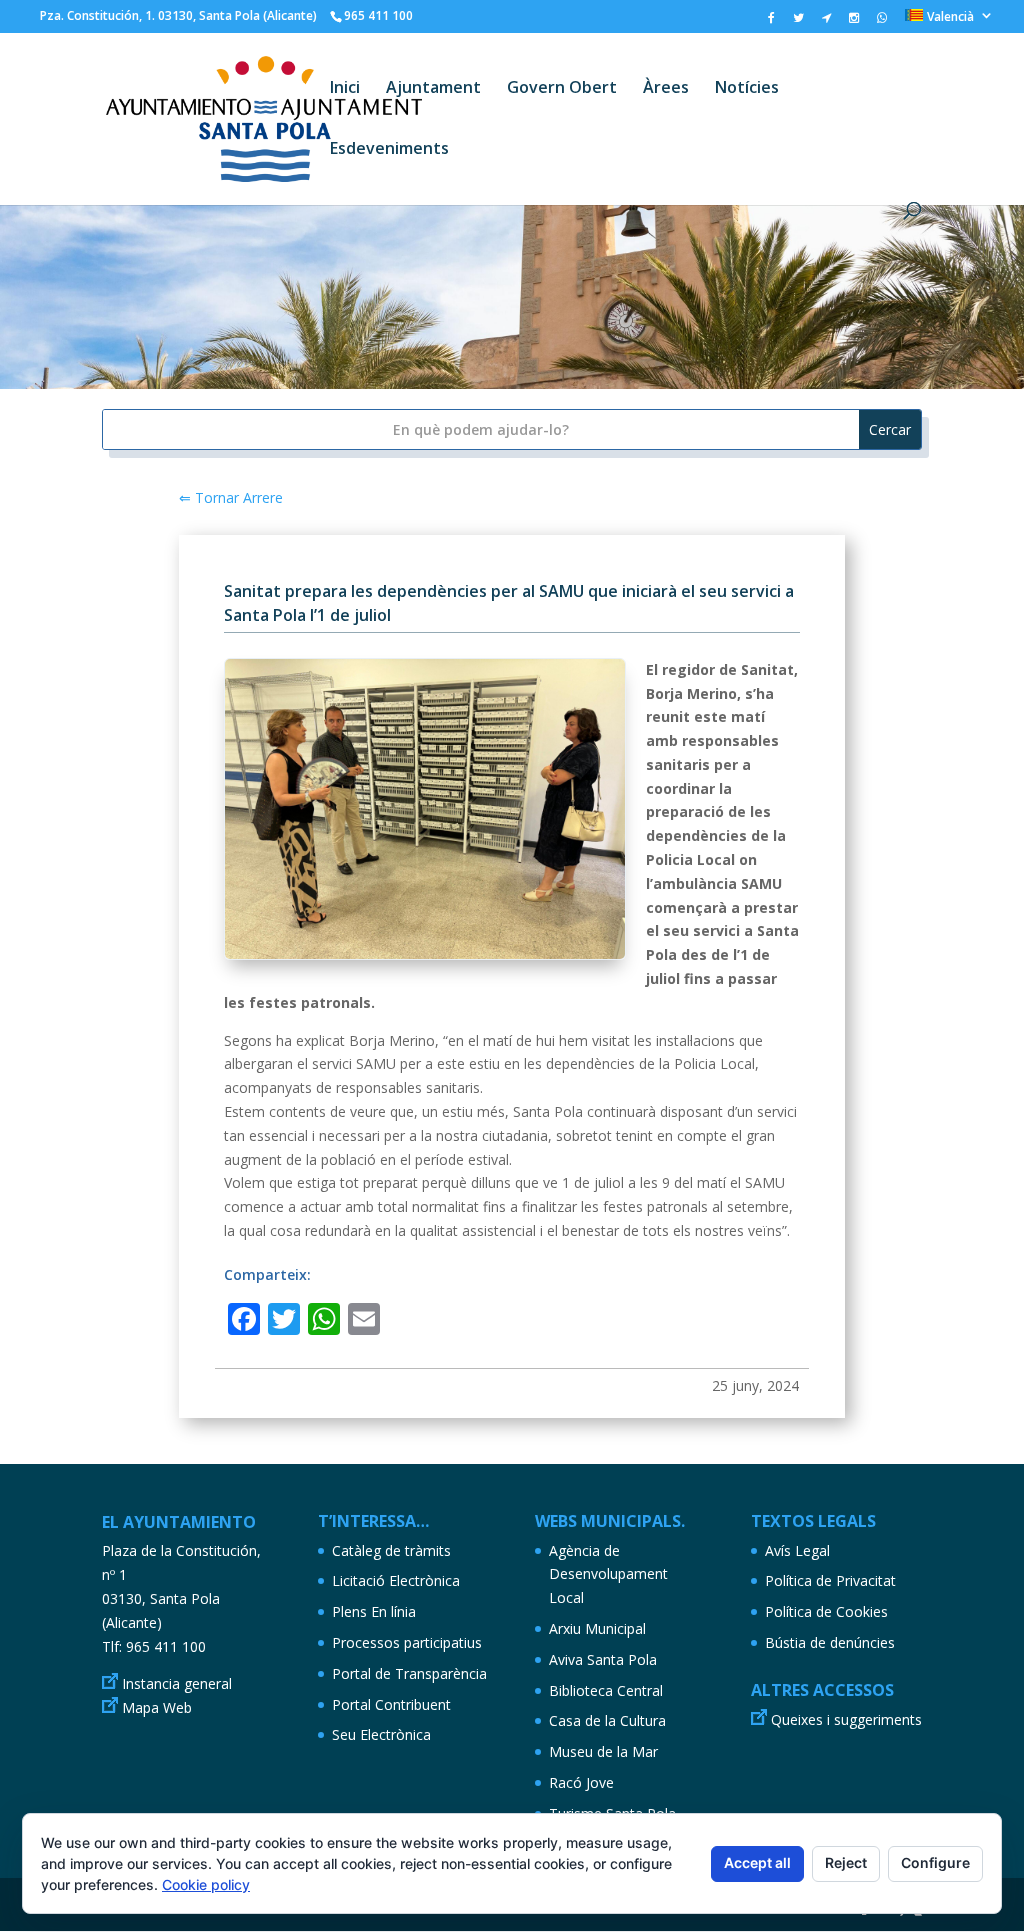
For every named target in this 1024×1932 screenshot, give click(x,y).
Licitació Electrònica (396, 1580)
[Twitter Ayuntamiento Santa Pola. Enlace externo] (798, 22)
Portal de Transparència (409, 1673)
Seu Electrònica (381, 1734)
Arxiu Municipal (597, 1628)
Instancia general (177, 1683)
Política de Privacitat (830, 1580)
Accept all (757, 1862)
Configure (935, 1862)
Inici (345, 89)
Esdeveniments (389, 150)
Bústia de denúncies (830, 1642)
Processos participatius (407, 1642)
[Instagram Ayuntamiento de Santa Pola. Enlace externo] (854, 22)
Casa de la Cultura (607, 1720)
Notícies (747, 89)
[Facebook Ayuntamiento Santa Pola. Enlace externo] (771, 22)
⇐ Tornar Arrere (231, 497)
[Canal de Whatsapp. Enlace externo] (882, 22)
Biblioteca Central (606, 1690)
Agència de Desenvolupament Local (608, 1574)
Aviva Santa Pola (603, 1659)
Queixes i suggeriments (846, 1719)
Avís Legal (797, 1550)
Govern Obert (562, 89)
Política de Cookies (826, 1611)
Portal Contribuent (391, 1704)
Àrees (666, 89)
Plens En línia (374, 1611)
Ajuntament (433, 89)
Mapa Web (157, 1707)
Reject (846, 1862)
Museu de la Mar (603, 1751)
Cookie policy (206, 1884)
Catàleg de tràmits (391, 1550)
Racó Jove (581, 1782)
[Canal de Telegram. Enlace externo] (826, 22)
